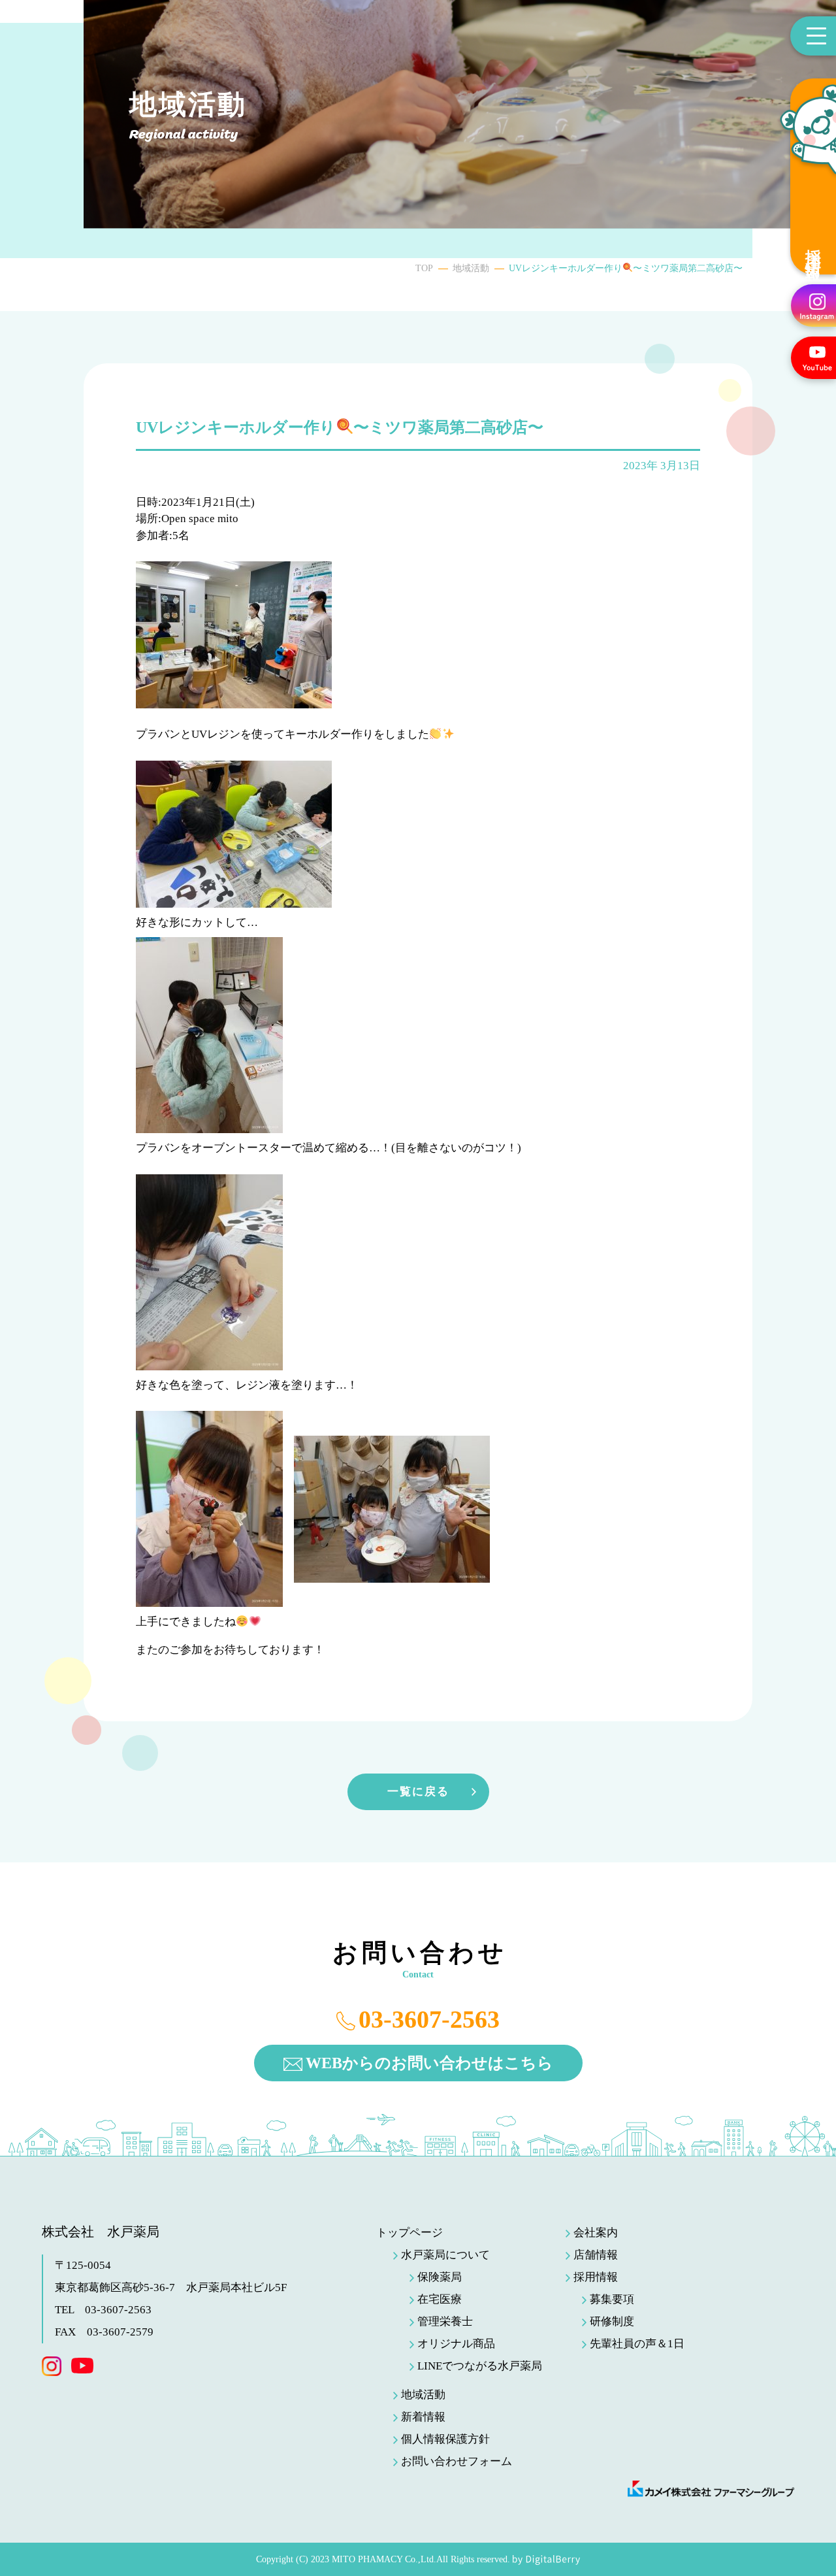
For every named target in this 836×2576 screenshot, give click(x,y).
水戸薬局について (445, 2255)
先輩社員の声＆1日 (637, 2344)
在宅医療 (440, 2299)
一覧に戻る (418, 1792)
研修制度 (612, 2321)
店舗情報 (596, 2255)
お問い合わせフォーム (457, 2461)
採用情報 (813, 248)
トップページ (410, 2233)
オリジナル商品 (456, 2344)
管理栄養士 (445, 2321)
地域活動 (471, 268)
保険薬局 (440, 2277)
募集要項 (612, 2299)
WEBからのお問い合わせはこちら (429, 2063)
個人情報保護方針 (445, 2439)
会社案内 (596, 2233)
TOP (424, 268)
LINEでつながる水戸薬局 (480, 2366)
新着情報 (423, 2417)
